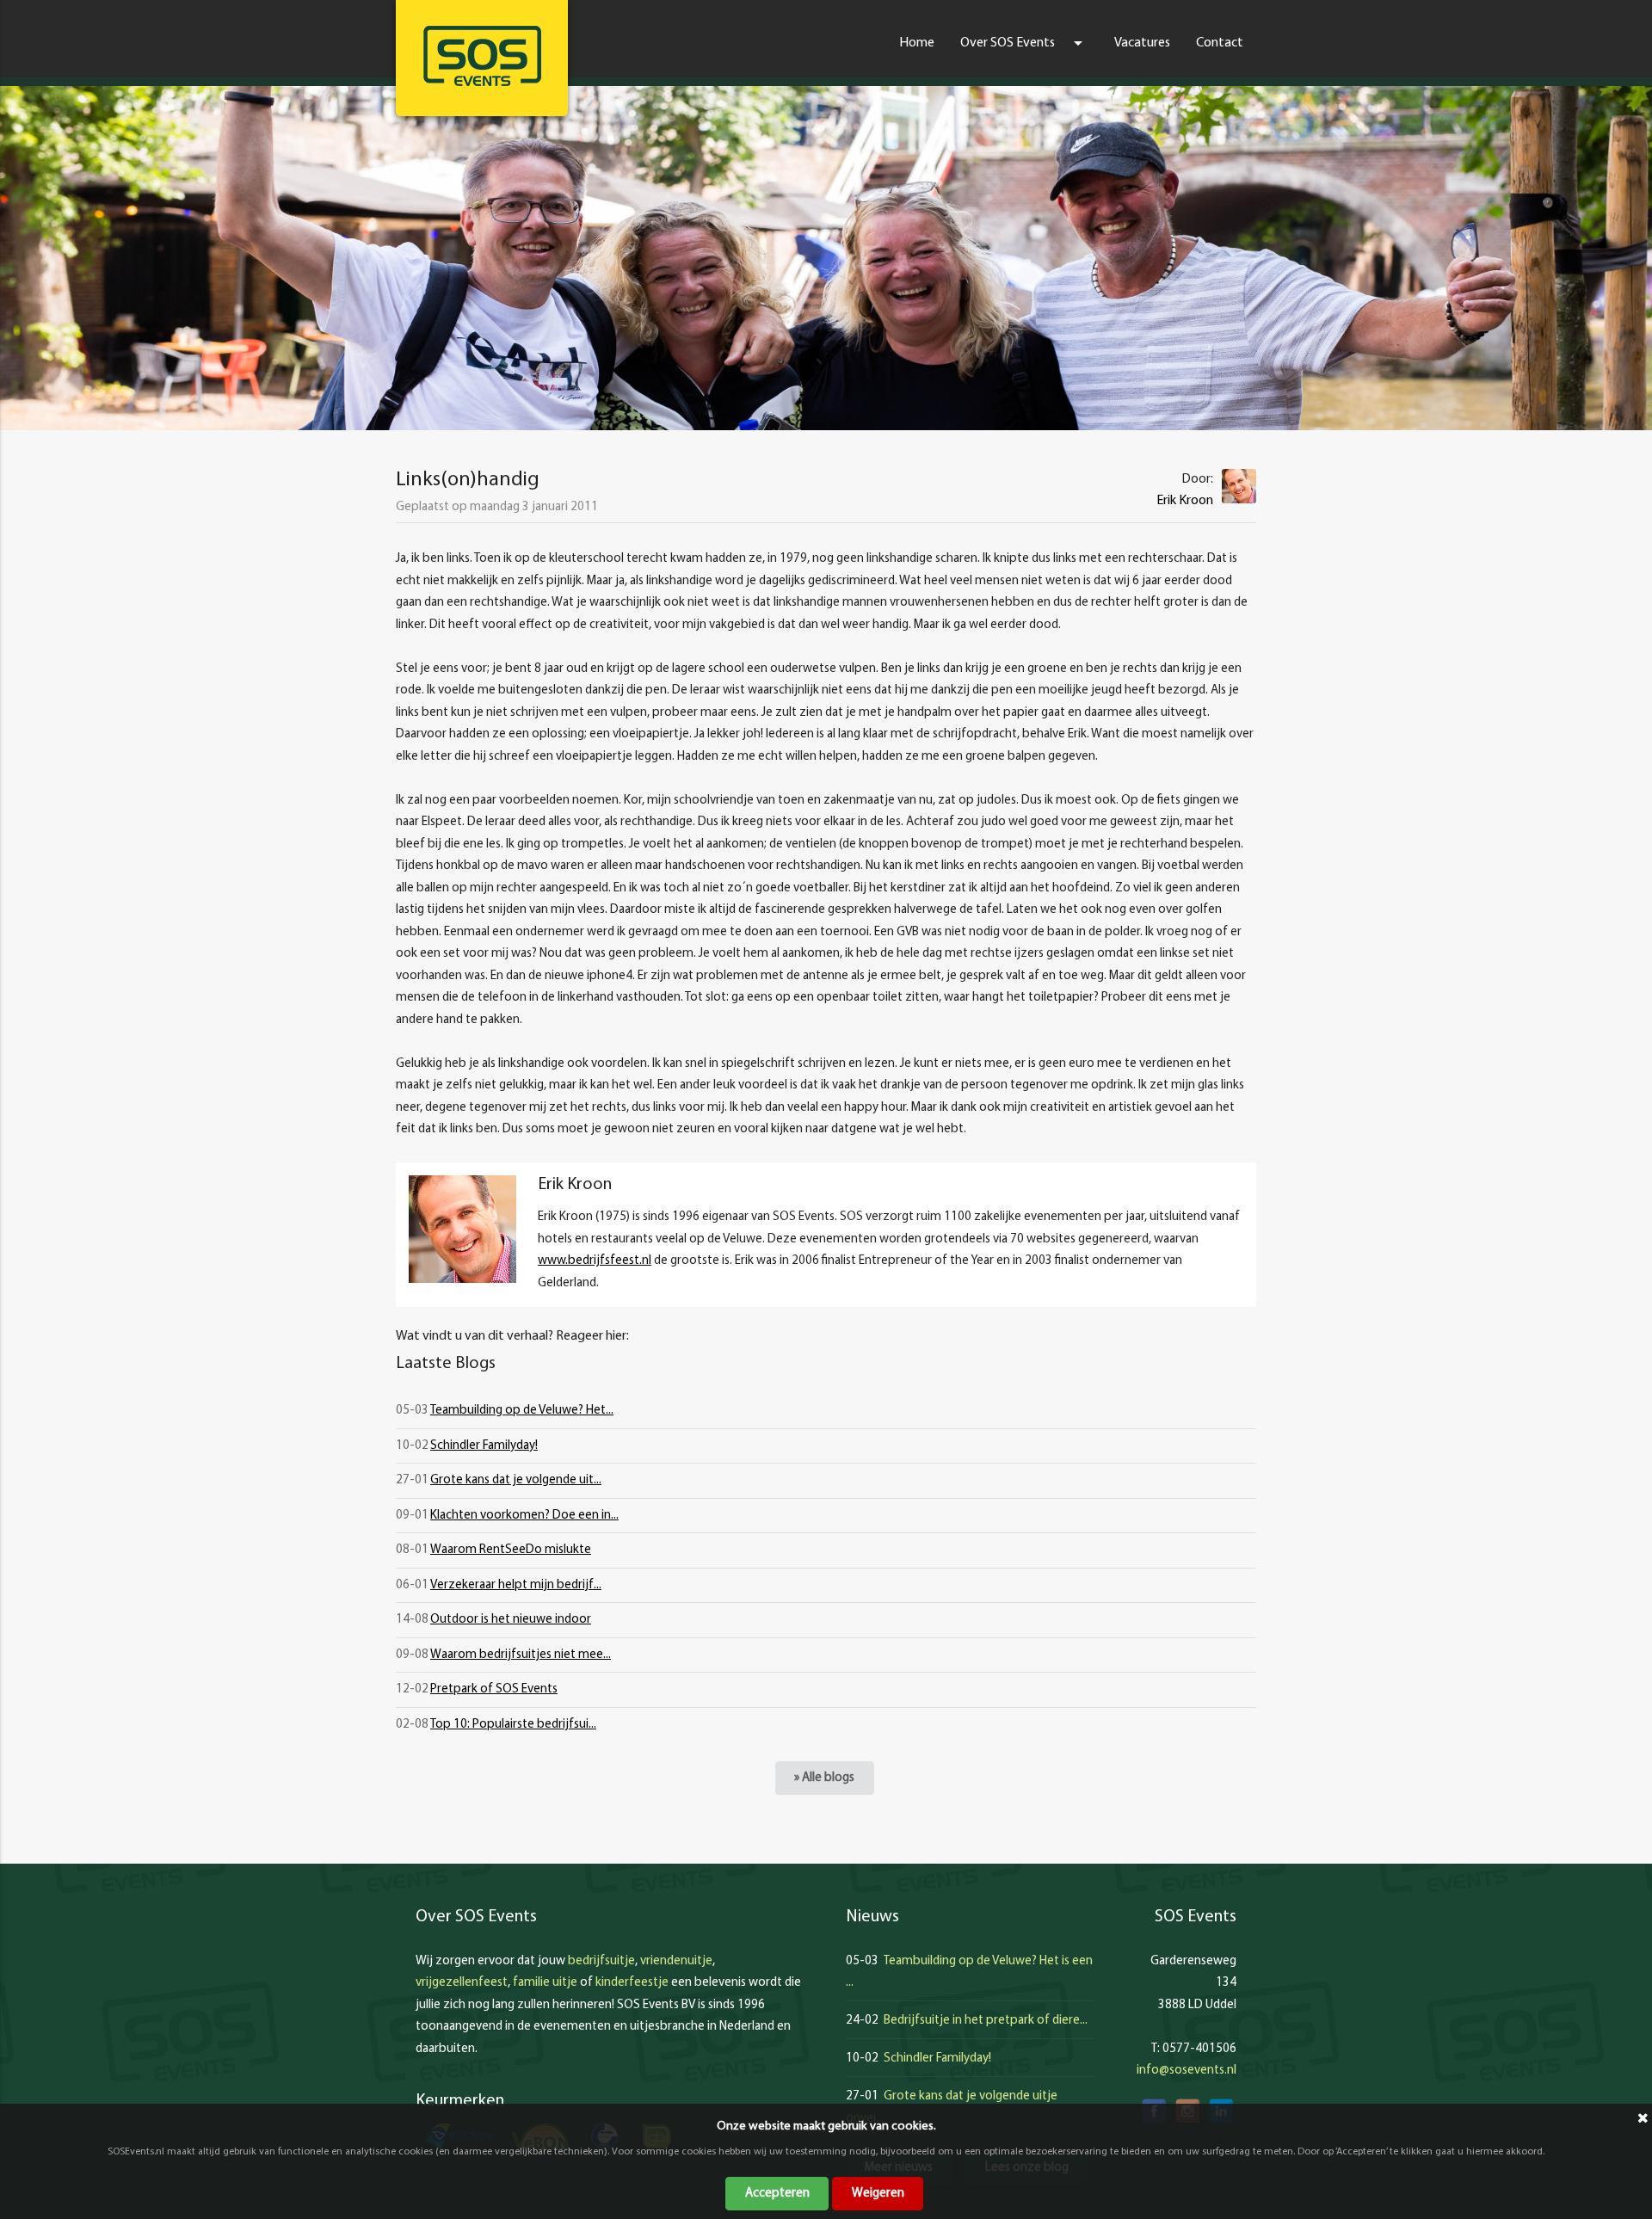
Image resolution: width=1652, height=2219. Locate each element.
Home (917, 43)
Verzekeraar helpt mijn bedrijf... (516, 1585)
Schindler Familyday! (484, 1446)
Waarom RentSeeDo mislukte (511, 1550)
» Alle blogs (824, 1778)
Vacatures (1142, 43)
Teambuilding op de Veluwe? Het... (522, 1411)
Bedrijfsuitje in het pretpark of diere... (986, 2021)
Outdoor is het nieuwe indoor (511, 1620)
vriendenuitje (676, 1961)
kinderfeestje (632, 1983)
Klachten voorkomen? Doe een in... (524, 1516)
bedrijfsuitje (601, 1961)
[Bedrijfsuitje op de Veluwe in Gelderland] (482, 56)
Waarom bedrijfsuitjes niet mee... (521, 1655)
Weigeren (878, 2194)
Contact (1220, 43)
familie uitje (545, 1983)
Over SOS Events (1024, 43)
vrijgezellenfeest (462, 1983)
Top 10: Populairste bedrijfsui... (513, 1725)
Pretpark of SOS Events (494, 1689)
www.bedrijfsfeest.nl (595, 1261)
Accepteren (777, 2194)
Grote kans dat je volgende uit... (516, 1480)
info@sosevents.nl (1187, 2071)
